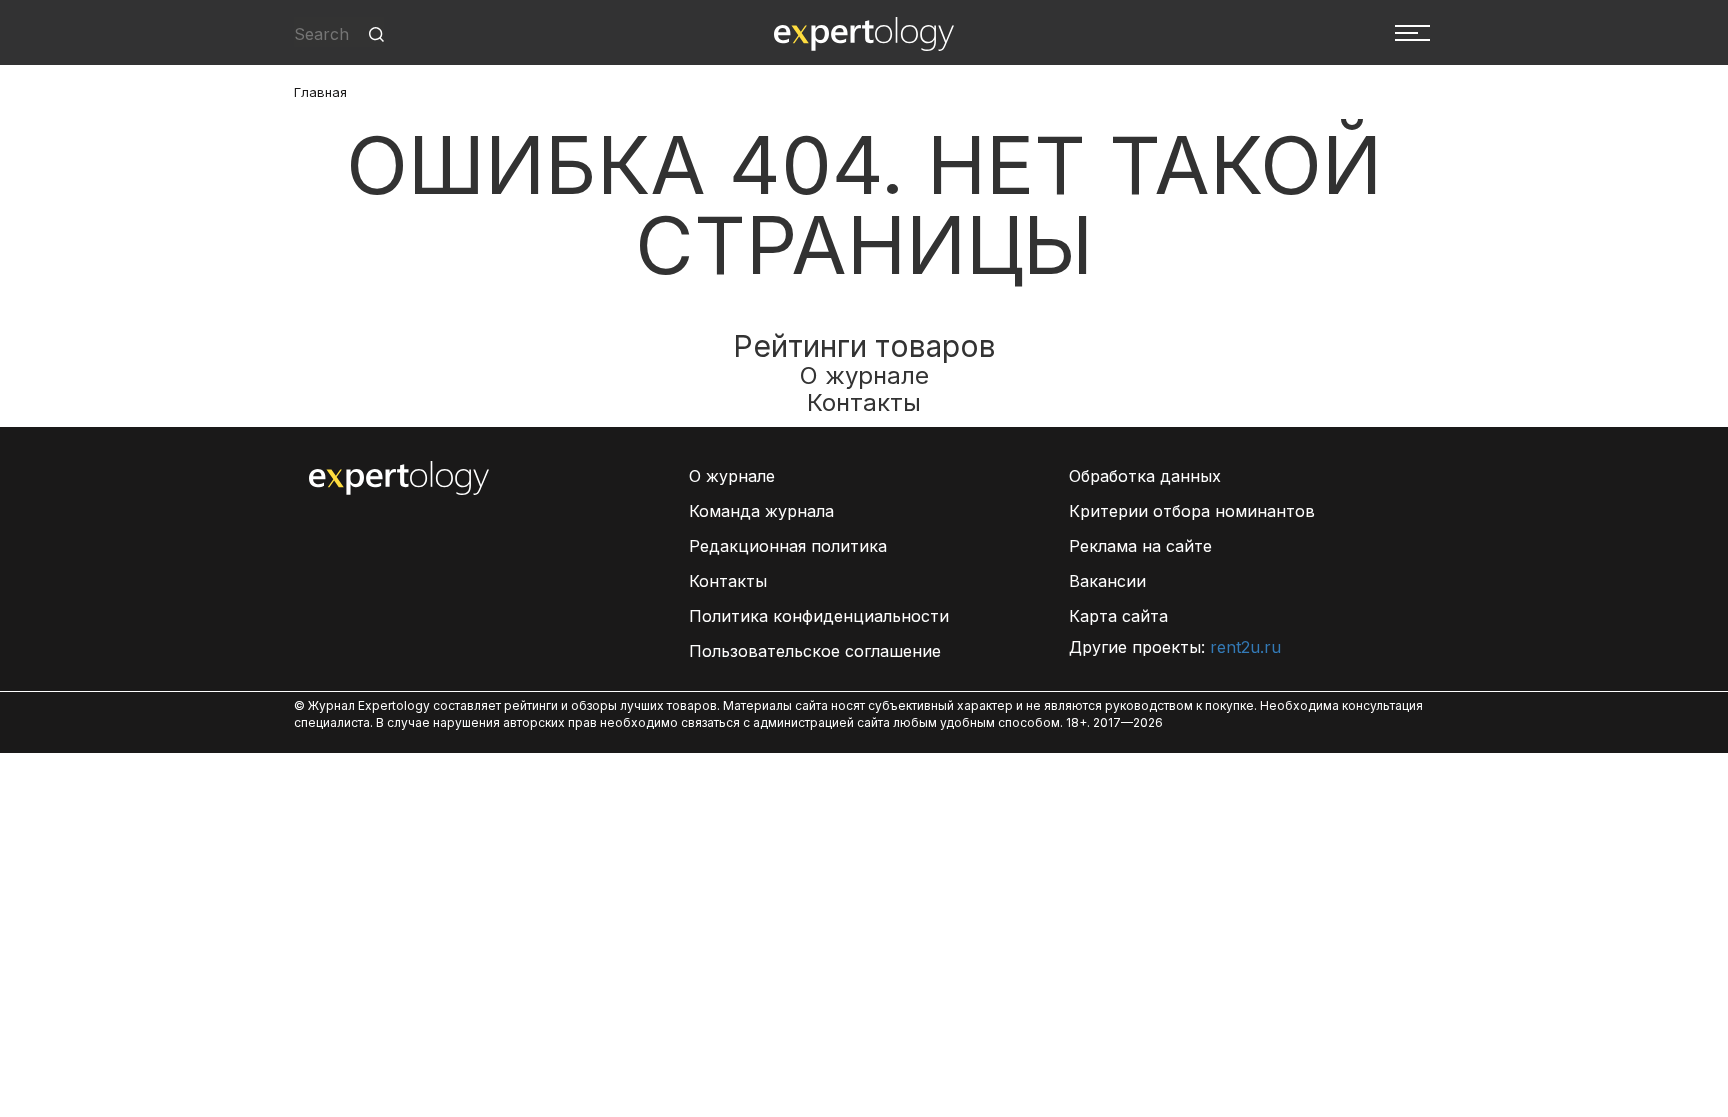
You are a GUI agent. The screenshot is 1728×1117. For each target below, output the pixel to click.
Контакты (864, 402)
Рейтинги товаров (864, 346)
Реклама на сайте (1140, 546)
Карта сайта (1118, 616)
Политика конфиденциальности (819, 616)
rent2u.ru (1245, 647)
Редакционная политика (788, 546)
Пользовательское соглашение (815, 651)
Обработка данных (1145, 476)
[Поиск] (376, 34)
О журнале (864, 375)
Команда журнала (761, 511)
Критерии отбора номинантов (1192, 511)
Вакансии (1107, 581)
